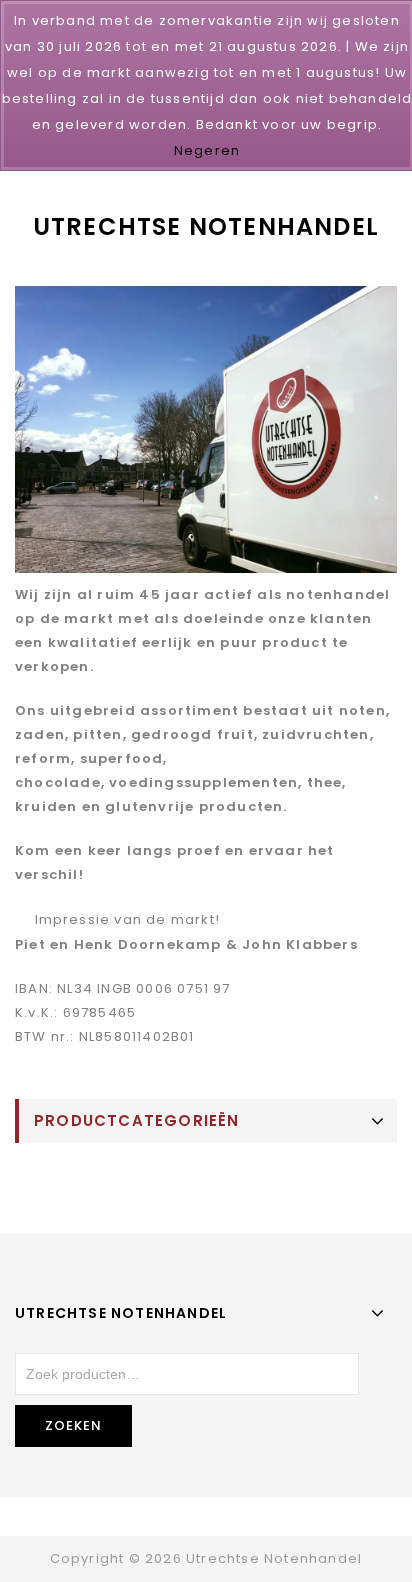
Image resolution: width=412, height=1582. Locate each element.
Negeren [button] (207, 150)
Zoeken (73, 1425)
